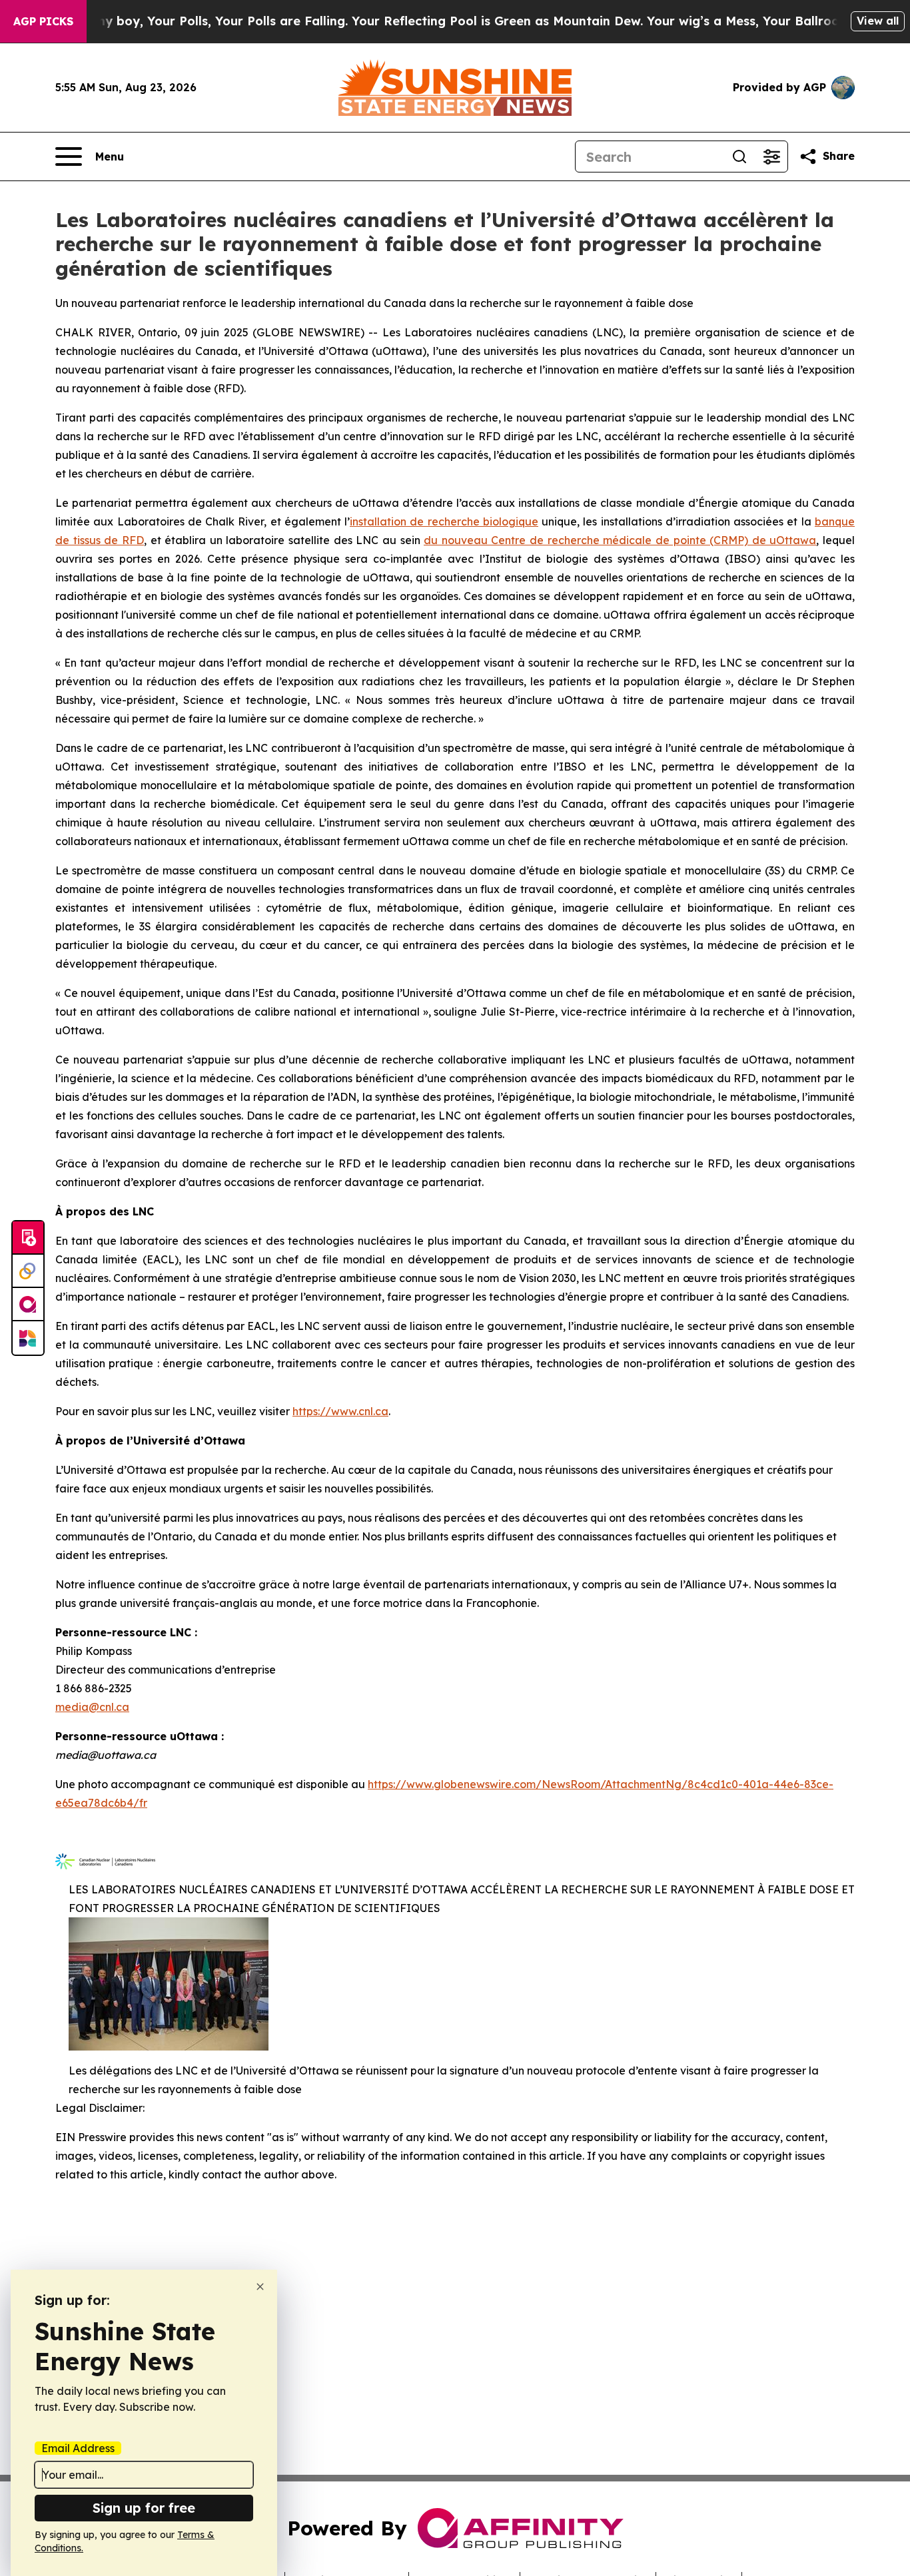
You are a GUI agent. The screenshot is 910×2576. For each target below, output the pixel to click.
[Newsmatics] (28, 1338)
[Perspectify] (28, 1271)
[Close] (260, 2287)
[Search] (739, 157)
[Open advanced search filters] (771, 157)
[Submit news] (28, 1238)
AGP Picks (43, 21)
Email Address (78, 2448)
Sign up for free (144, 2508)
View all (878, 21)
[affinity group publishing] (28, 1305)
